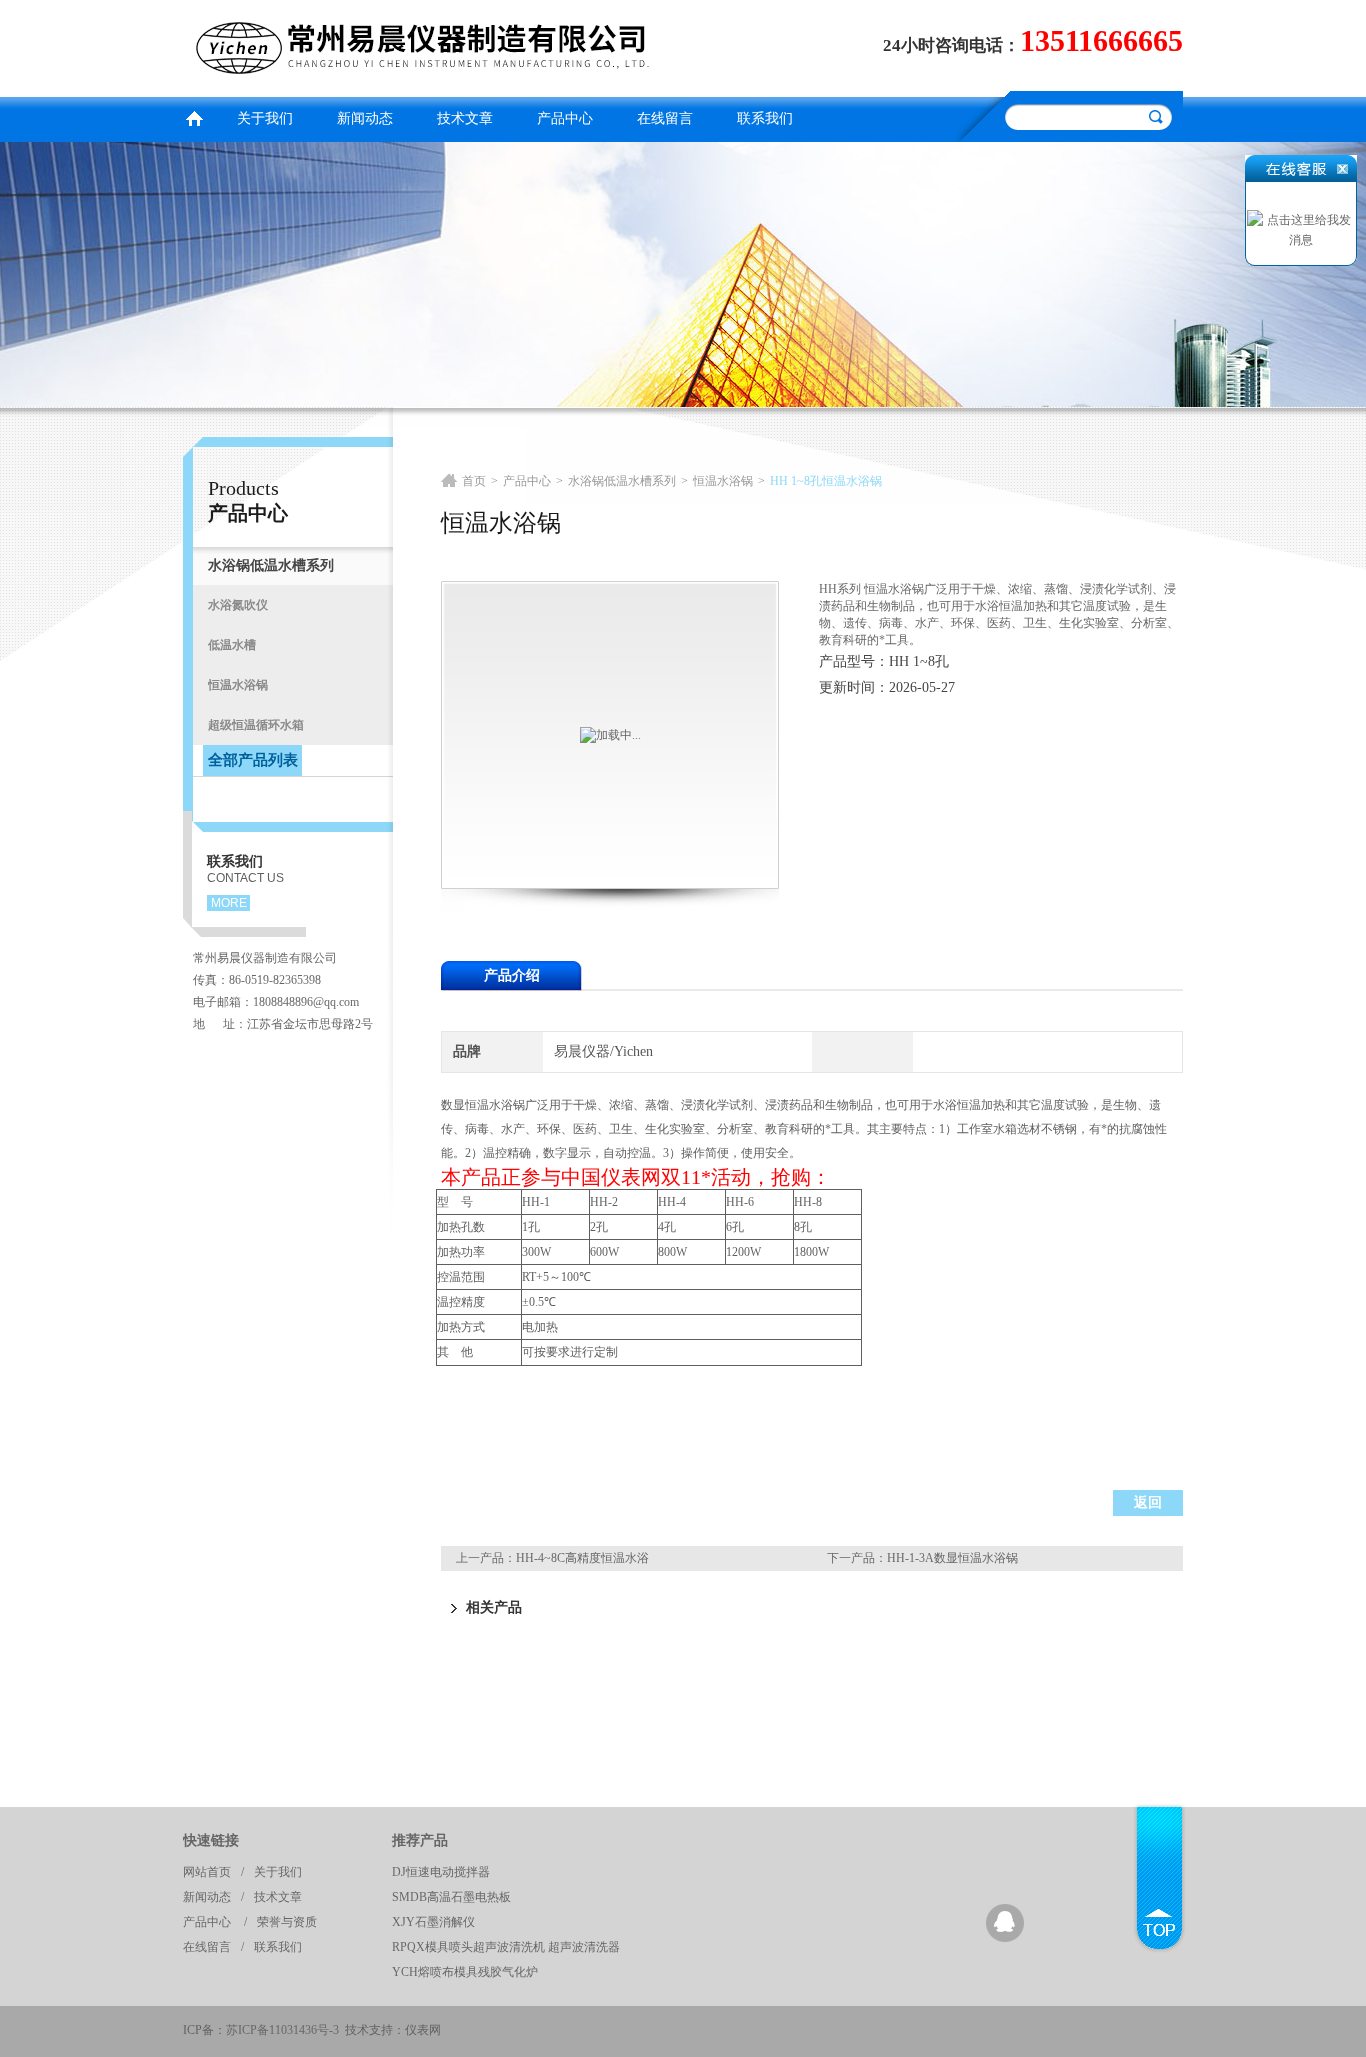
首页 (194, 116)
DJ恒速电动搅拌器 (441, 1872)
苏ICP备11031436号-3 (282, 2030)
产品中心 (565, 118)
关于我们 (265, 118)
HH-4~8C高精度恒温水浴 (582, 1558)
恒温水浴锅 (723, 481)
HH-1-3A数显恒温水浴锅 (952, 1558)
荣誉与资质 (287, 1922)
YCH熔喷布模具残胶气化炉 (465, 1972)
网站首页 (207, 1872)
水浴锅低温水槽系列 (622, 481)
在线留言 (665, 118)
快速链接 (211, 1840)
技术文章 (465, 118)
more (229, 903)
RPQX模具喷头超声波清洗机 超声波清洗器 (506, 1947)
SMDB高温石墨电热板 (451, 1897)
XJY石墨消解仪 (433, 1922)
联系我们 (765, 118)
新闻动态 (365, 118)
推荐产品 (420, 1840)
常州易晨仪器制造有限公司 (428, 45)
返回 (1148, 1502)
